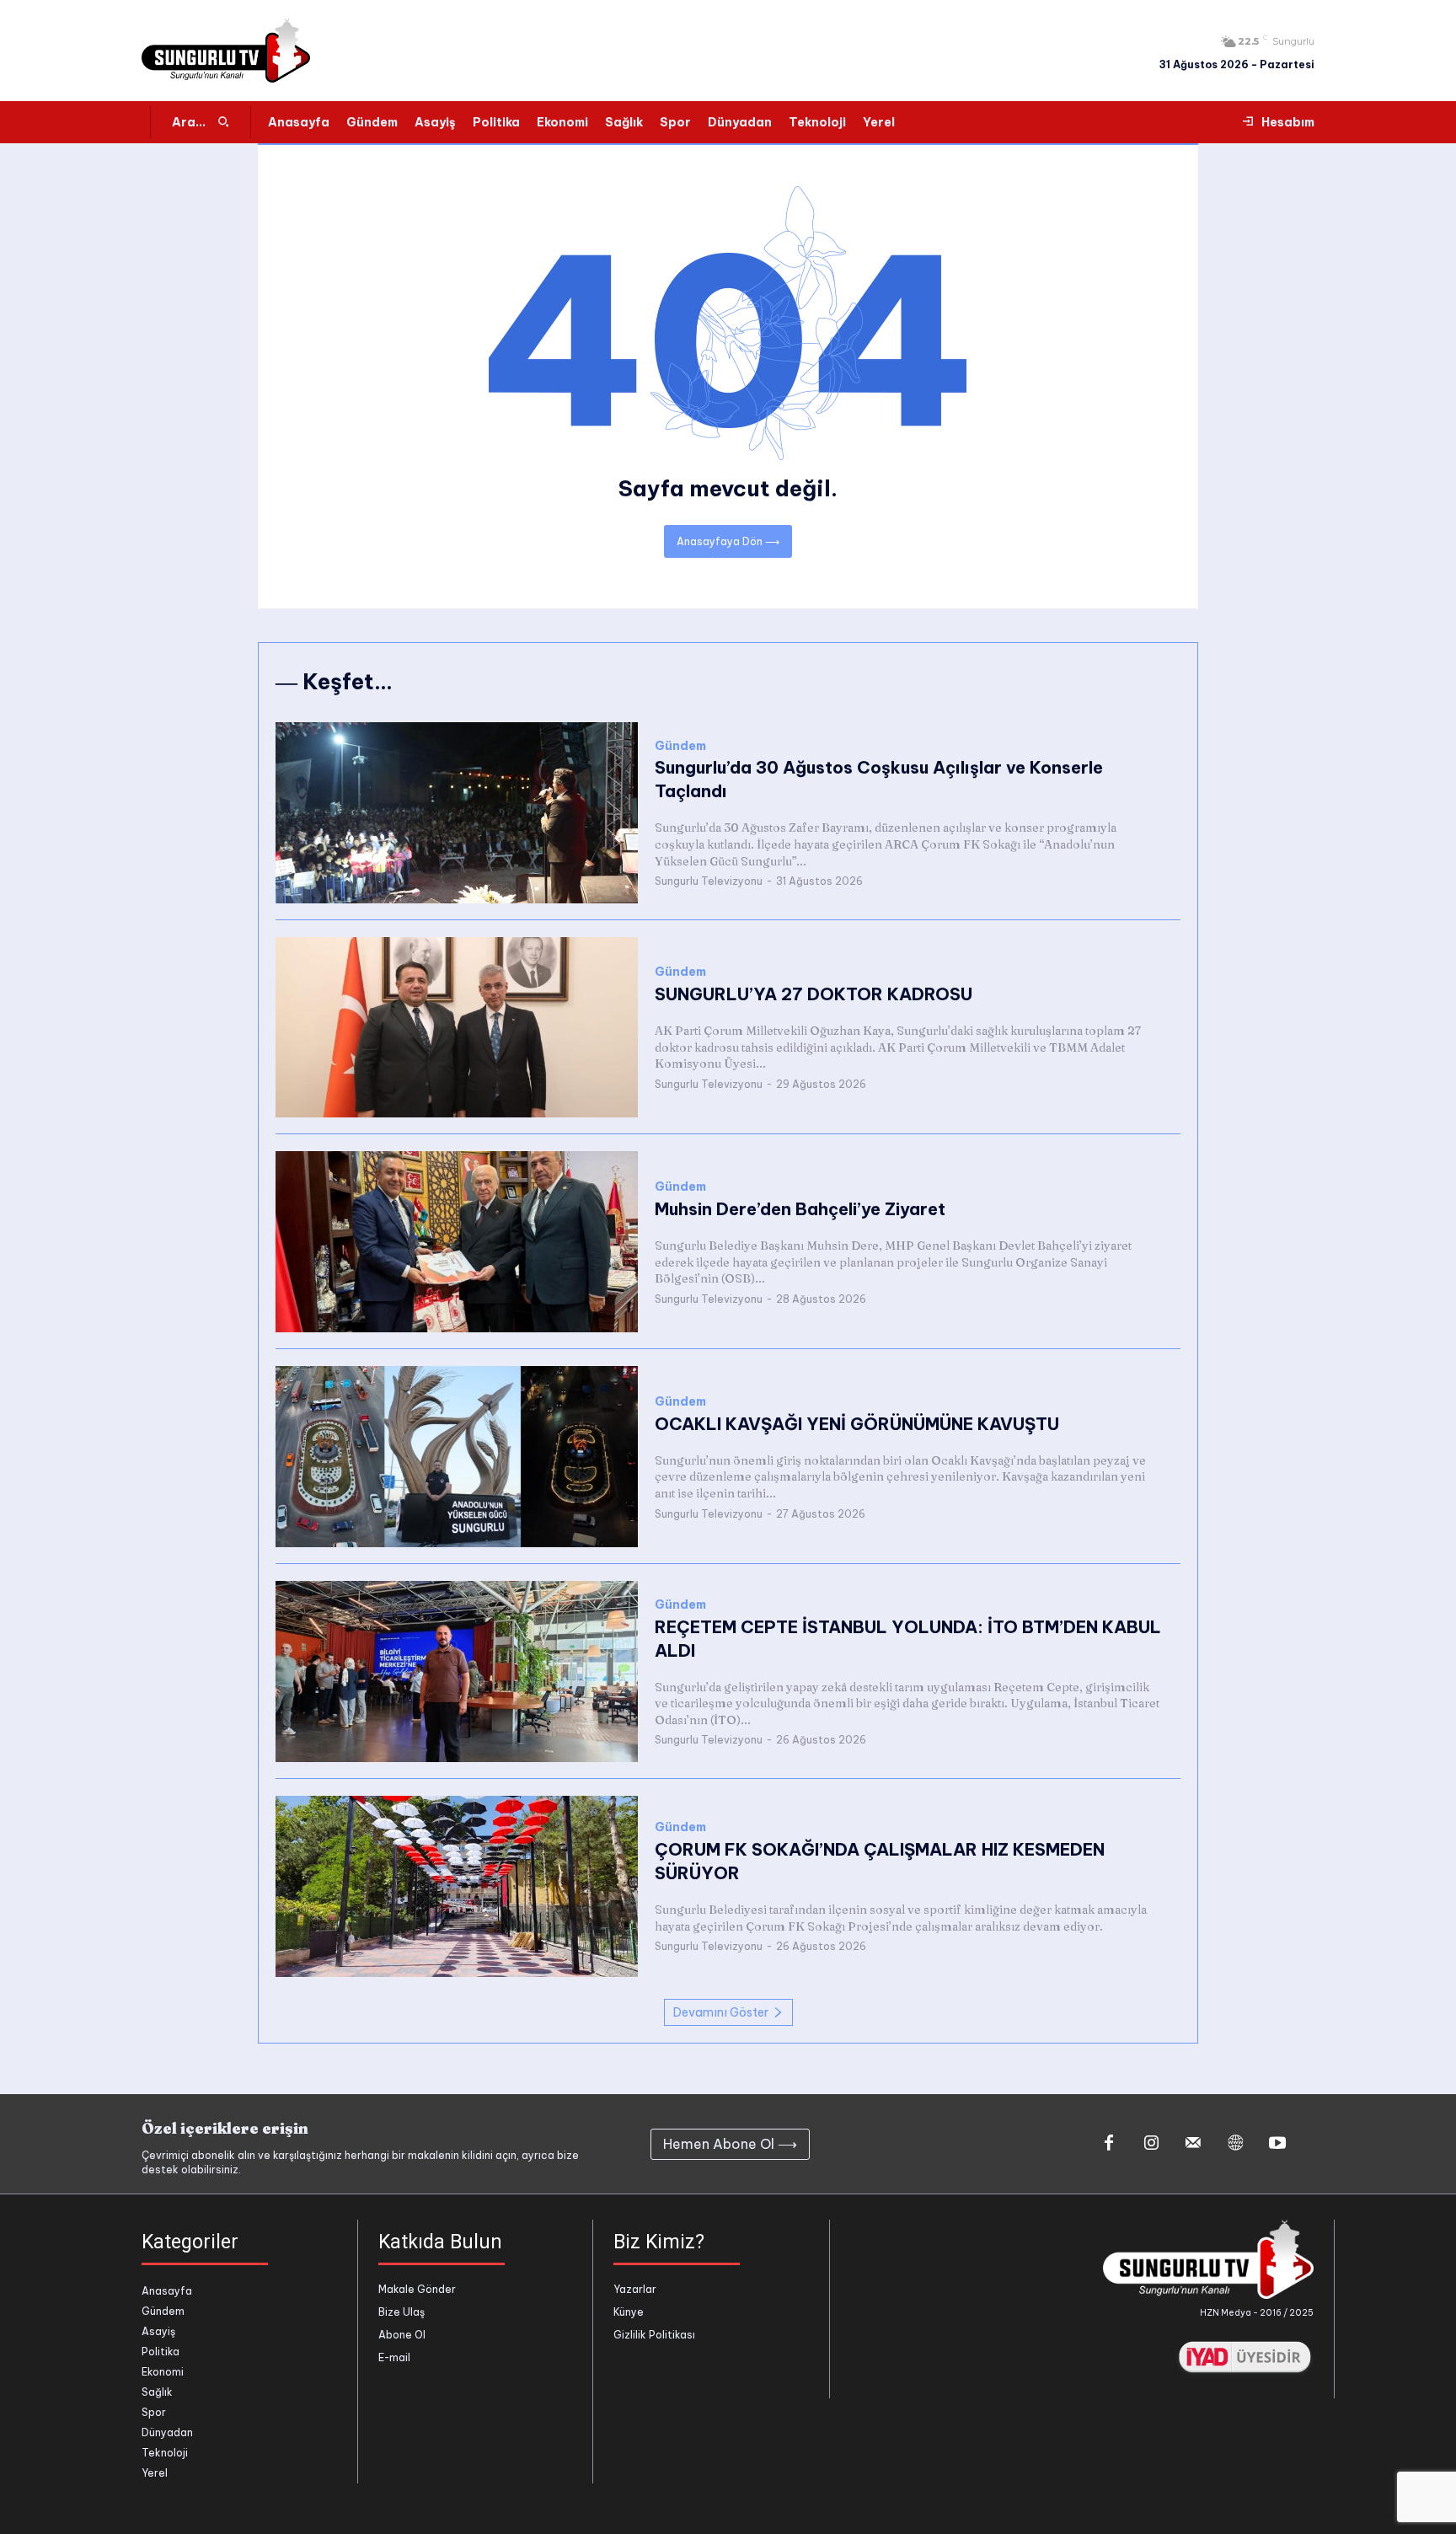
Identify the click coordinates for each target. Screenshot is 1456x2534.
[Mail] (1193, 2144)
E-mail (394, 2357)
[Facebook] (1109, 2144)
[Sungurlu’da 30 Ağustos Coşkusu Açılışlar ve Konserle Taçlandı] (457, 813)
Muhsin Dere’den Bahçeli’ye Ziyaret (800, 1209)
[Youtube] (1277, 2144)
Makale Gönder (417, 2289)
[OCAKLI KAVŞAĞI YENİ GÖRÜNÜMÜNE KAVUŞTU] (457, 1457)
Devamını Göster (721, 2012)
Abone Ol (402, 2335)
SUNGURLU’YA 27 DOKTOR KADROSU (814, 994)
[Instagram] (1151, 2144)
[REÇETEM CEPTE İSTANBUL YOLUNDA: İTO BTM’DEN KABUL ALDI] (457, 1671)
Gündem (680, 746)
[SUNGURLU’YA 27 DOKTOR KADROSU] (457, 1028)
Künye (629, 2312)
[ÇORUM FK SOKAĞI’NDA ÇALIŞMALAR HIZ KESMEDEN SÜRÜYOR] (457, 1886)
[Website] (1235, 2144)
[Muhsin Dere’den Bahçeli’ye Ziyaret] (457, 1242)
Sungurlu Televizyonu (709, 881)
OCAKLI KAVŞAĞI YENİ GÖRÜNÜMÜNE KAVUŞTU (857, 1424)
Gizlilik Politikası (654, 2335)
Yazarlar (635, 2289)
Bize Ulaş (401, 2312)
